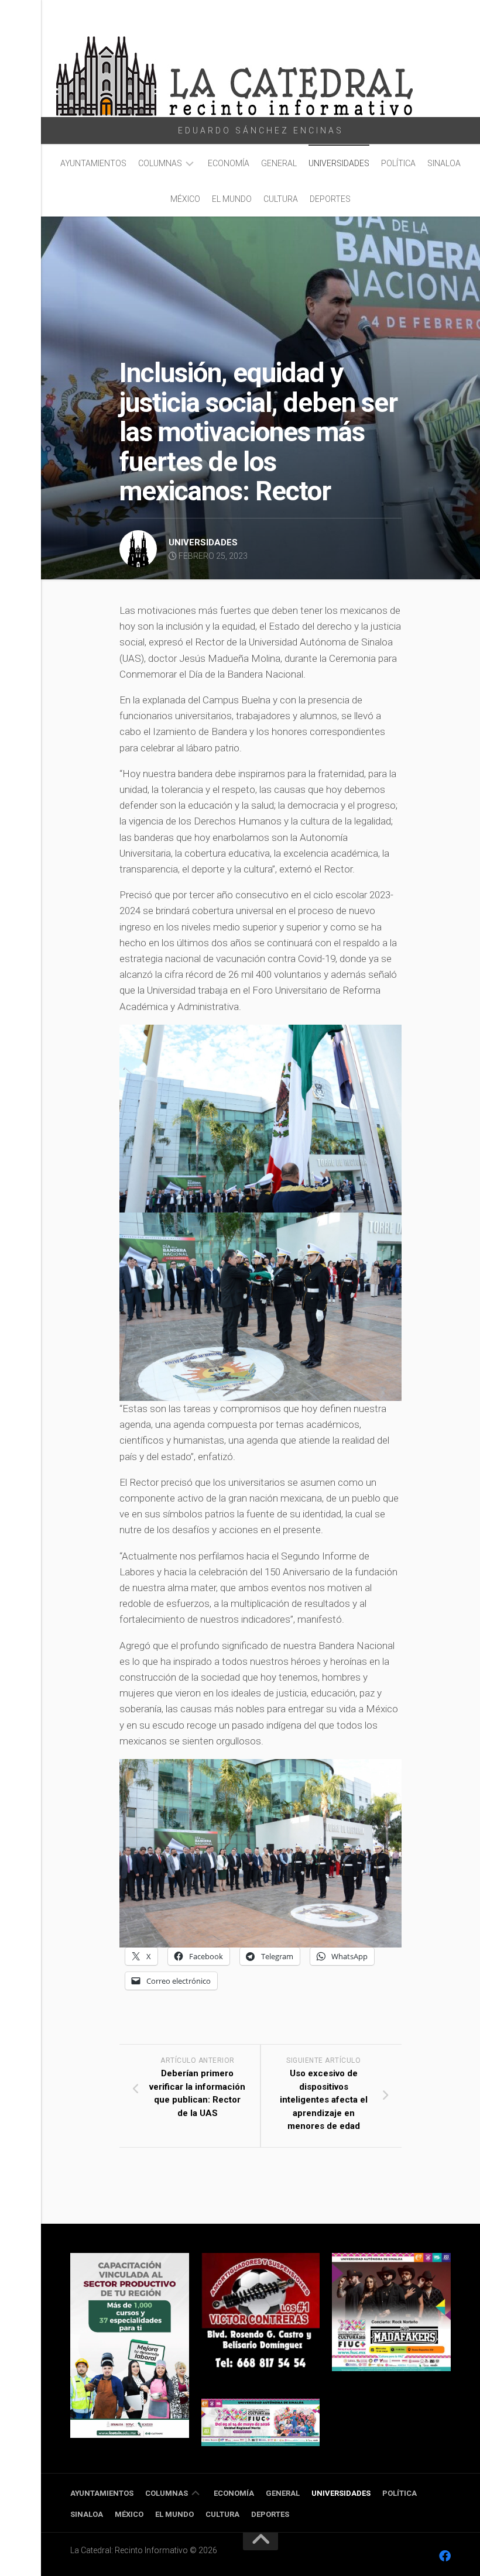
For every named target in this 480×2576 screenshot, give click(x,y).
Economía (229, 163)
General (279, 163)
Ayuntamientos (93, 163)
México (185, 199)
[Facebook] (445, 2556)
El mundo (232, 199)
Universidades (339, 163)
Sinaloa (444, 163)
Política (398, 163)
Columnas (160, 163)
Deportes (330, 199)
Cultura (281, 199)
